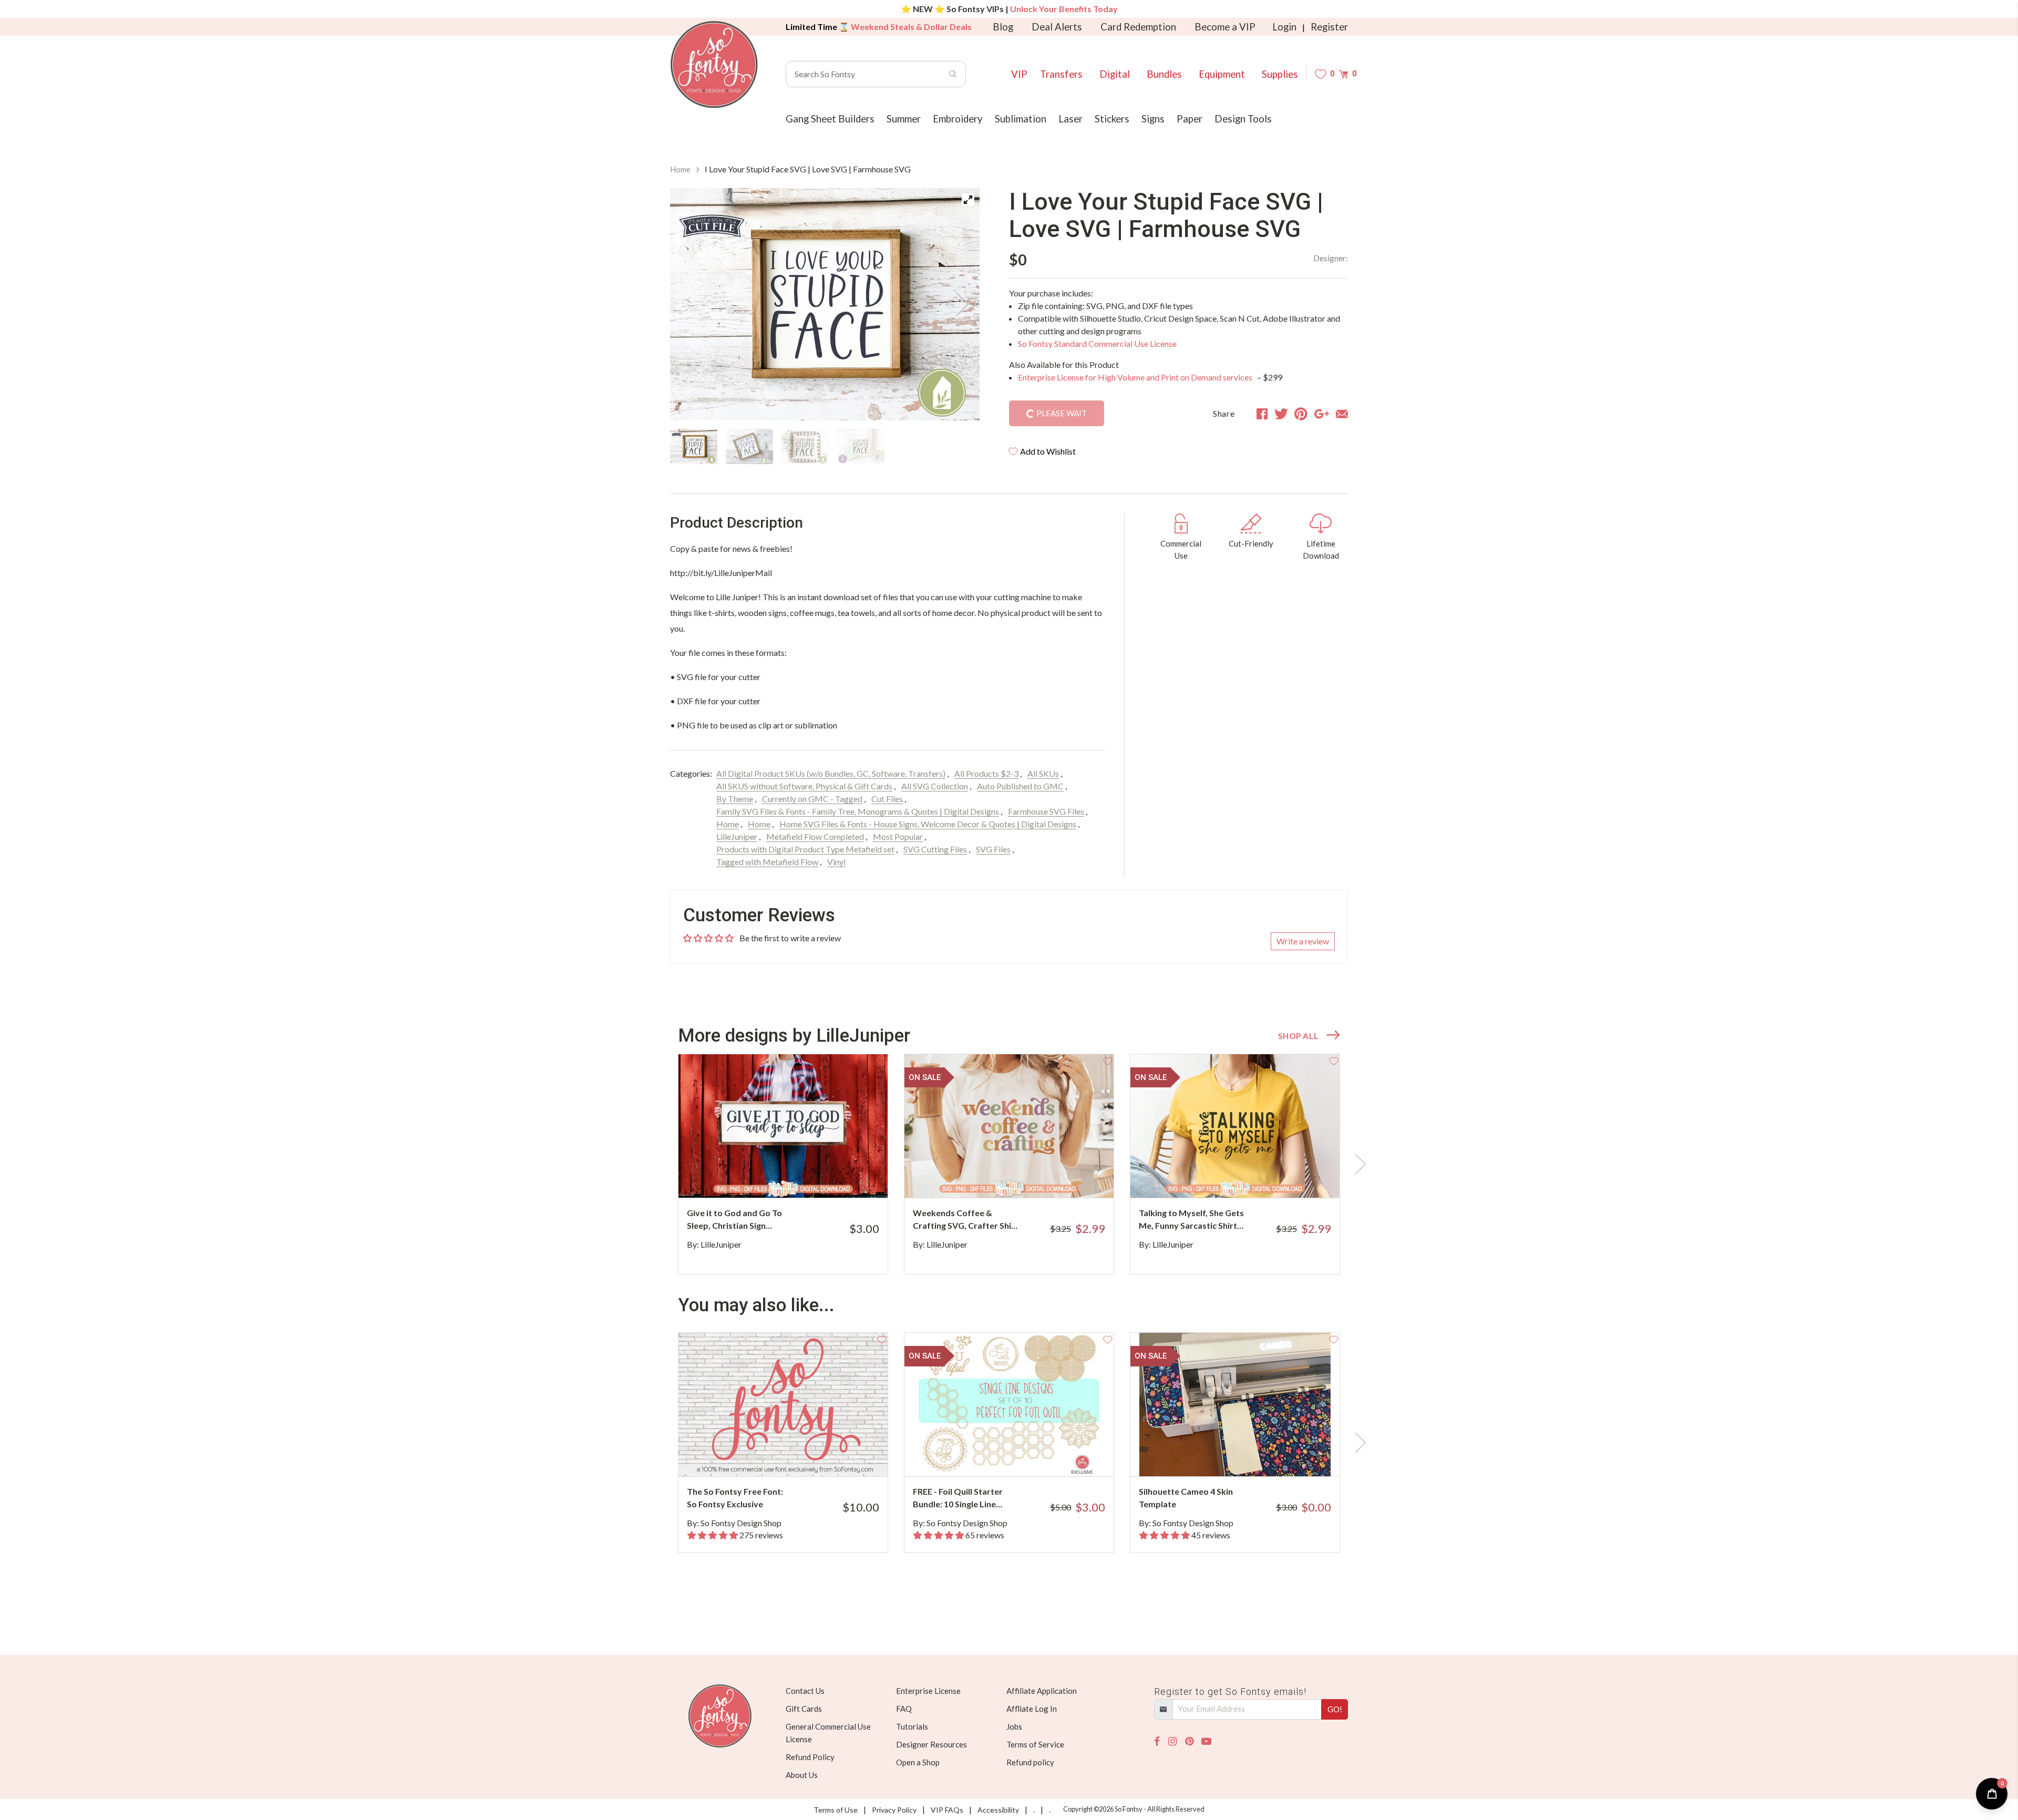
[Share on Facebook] (1262, 414)
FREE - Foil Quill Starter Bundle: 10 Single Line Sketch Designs (958, 1498)
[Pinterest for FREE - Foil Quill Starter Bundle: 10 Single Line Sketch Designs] (1023, 1456)
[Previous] (691, 304)
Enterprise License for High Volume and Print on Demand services (1136, 377)
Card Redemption (1138, 27)
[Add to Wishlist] (882, 1060)
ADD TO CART (845, 1177)
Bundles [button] (1164, 74)
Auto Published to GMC (1020, 786)
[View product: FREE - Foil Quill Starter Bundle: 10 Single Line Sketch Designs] (1009, 1405)
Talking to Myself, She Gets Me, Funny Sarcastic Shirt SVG (1191, 1220)
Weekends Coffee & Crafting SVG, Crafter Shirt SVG (966, 1220)
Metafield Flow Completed (815, 836)
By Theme (735, 799)
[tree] (825, 447)
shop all (1298, 1036)
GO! (1335, 1709)
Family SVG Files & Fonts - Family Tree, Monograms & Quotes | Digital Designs (858, 811)
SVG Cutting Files (935, 849)
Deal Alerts (1057, 27)
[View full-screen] (968, 200)
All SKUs (1043, 773)
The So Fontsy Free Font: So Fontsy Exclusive (735, 1498)
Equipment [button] (1222, 74)
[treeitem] (694, 447)
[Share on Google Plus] (1322, 414)
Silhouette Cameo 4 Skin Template (1186, 1498)
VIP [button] (1019, 74)
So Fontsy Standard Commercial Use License (1097, 343)
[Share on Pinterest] (1301, 414)
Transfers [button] (1061, 74)
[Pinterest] (1189, 1741)
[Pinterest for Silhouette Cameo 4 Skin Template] (1249, 1456)
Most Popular (898, 836)
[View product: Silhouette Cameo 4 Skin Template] (1235, 1405)
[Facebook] (1157, 1741)
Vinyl (836, 862)
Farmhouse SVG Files (1046, 811)
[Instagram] (1172, 1741)
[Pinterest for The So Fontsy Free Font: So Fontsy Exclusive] (797, 1456)
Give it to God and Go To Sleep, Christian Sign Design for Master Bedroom (734, 1220)
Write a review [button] (1303, 941)
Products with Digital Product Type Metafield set (805, 849)
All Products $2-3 (986, 773)
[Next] (959, 304)
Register (1329, 27)
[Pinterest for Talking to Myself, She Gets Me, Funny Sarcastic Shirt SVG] (1249, 1177)
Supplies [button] (1280, 74)
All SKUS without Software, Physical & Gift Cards (804, 786)
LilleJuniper (737, 836)
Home (680, 169)
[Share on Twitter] (1281, 414)
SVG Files (993, 849)
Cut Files (887, 799)
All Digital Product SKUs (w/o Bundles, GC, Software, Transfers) (831, 773)
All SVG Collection (935, 786)
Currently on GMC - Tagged (812, 799)
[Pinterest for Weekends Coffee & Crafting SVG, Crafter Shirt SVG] (1023, 1177)
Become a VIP (1225, 27)
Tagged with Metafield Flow (767, 862)
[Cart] (1343, 74)
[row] (1009, 1164)
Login (1284, 27)
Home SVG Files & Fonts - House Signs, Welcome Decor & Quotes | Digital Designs (928, 824)
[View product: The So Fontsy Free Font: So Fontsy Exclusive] (783, 1405)
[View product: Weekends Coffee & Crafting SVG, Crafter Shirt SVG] (1009, 1126)
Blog (1003, 27)
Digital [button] (1115, 74)
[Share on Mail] (1342, 414)
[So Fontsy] (714, 65)
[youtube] (1206, 1741)
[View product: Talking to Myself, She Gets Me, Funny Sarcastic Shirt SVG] (1235, 1126)
